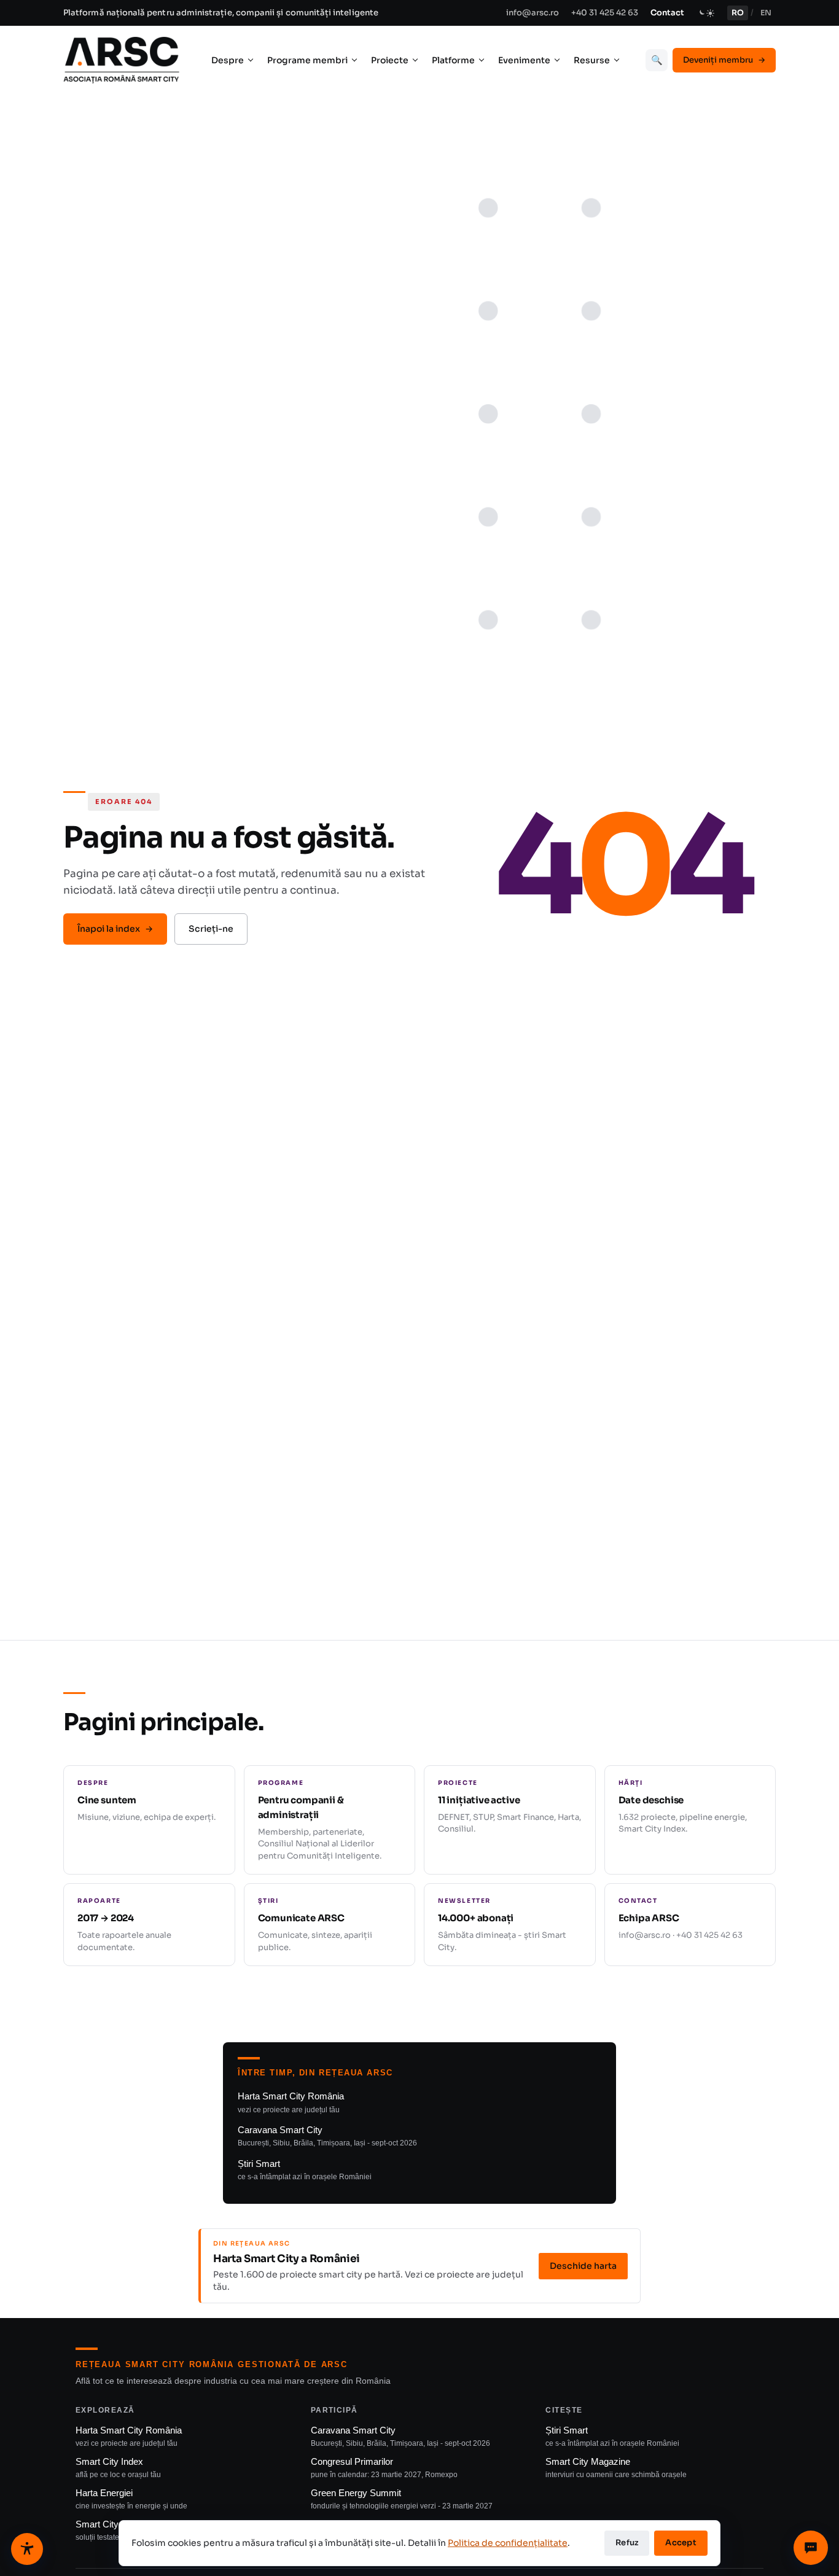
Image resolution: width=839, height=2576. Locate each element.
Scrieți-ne (211, 929)
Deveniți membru (724, 60)
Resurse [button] (592, 60)
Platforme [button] (453, 60)
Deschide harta (583, 2266)
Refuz (627, 2543)
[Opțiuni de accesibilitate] (27, 2549)
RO (738, 13)
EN (766, 13)
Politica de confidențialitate (508, 2543)
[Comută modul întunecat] (706, 13)
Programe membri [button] (307, 60)
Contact (667, 13)
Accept (681, 2543)
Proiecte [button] (390, 60)
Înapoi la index (115, 929)
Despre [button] (228, 60)
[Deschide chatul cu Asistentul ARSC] (811, 2548)
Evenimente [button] (524, 60)
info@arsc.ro (533, 13)
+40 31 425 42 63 (605, 13)
